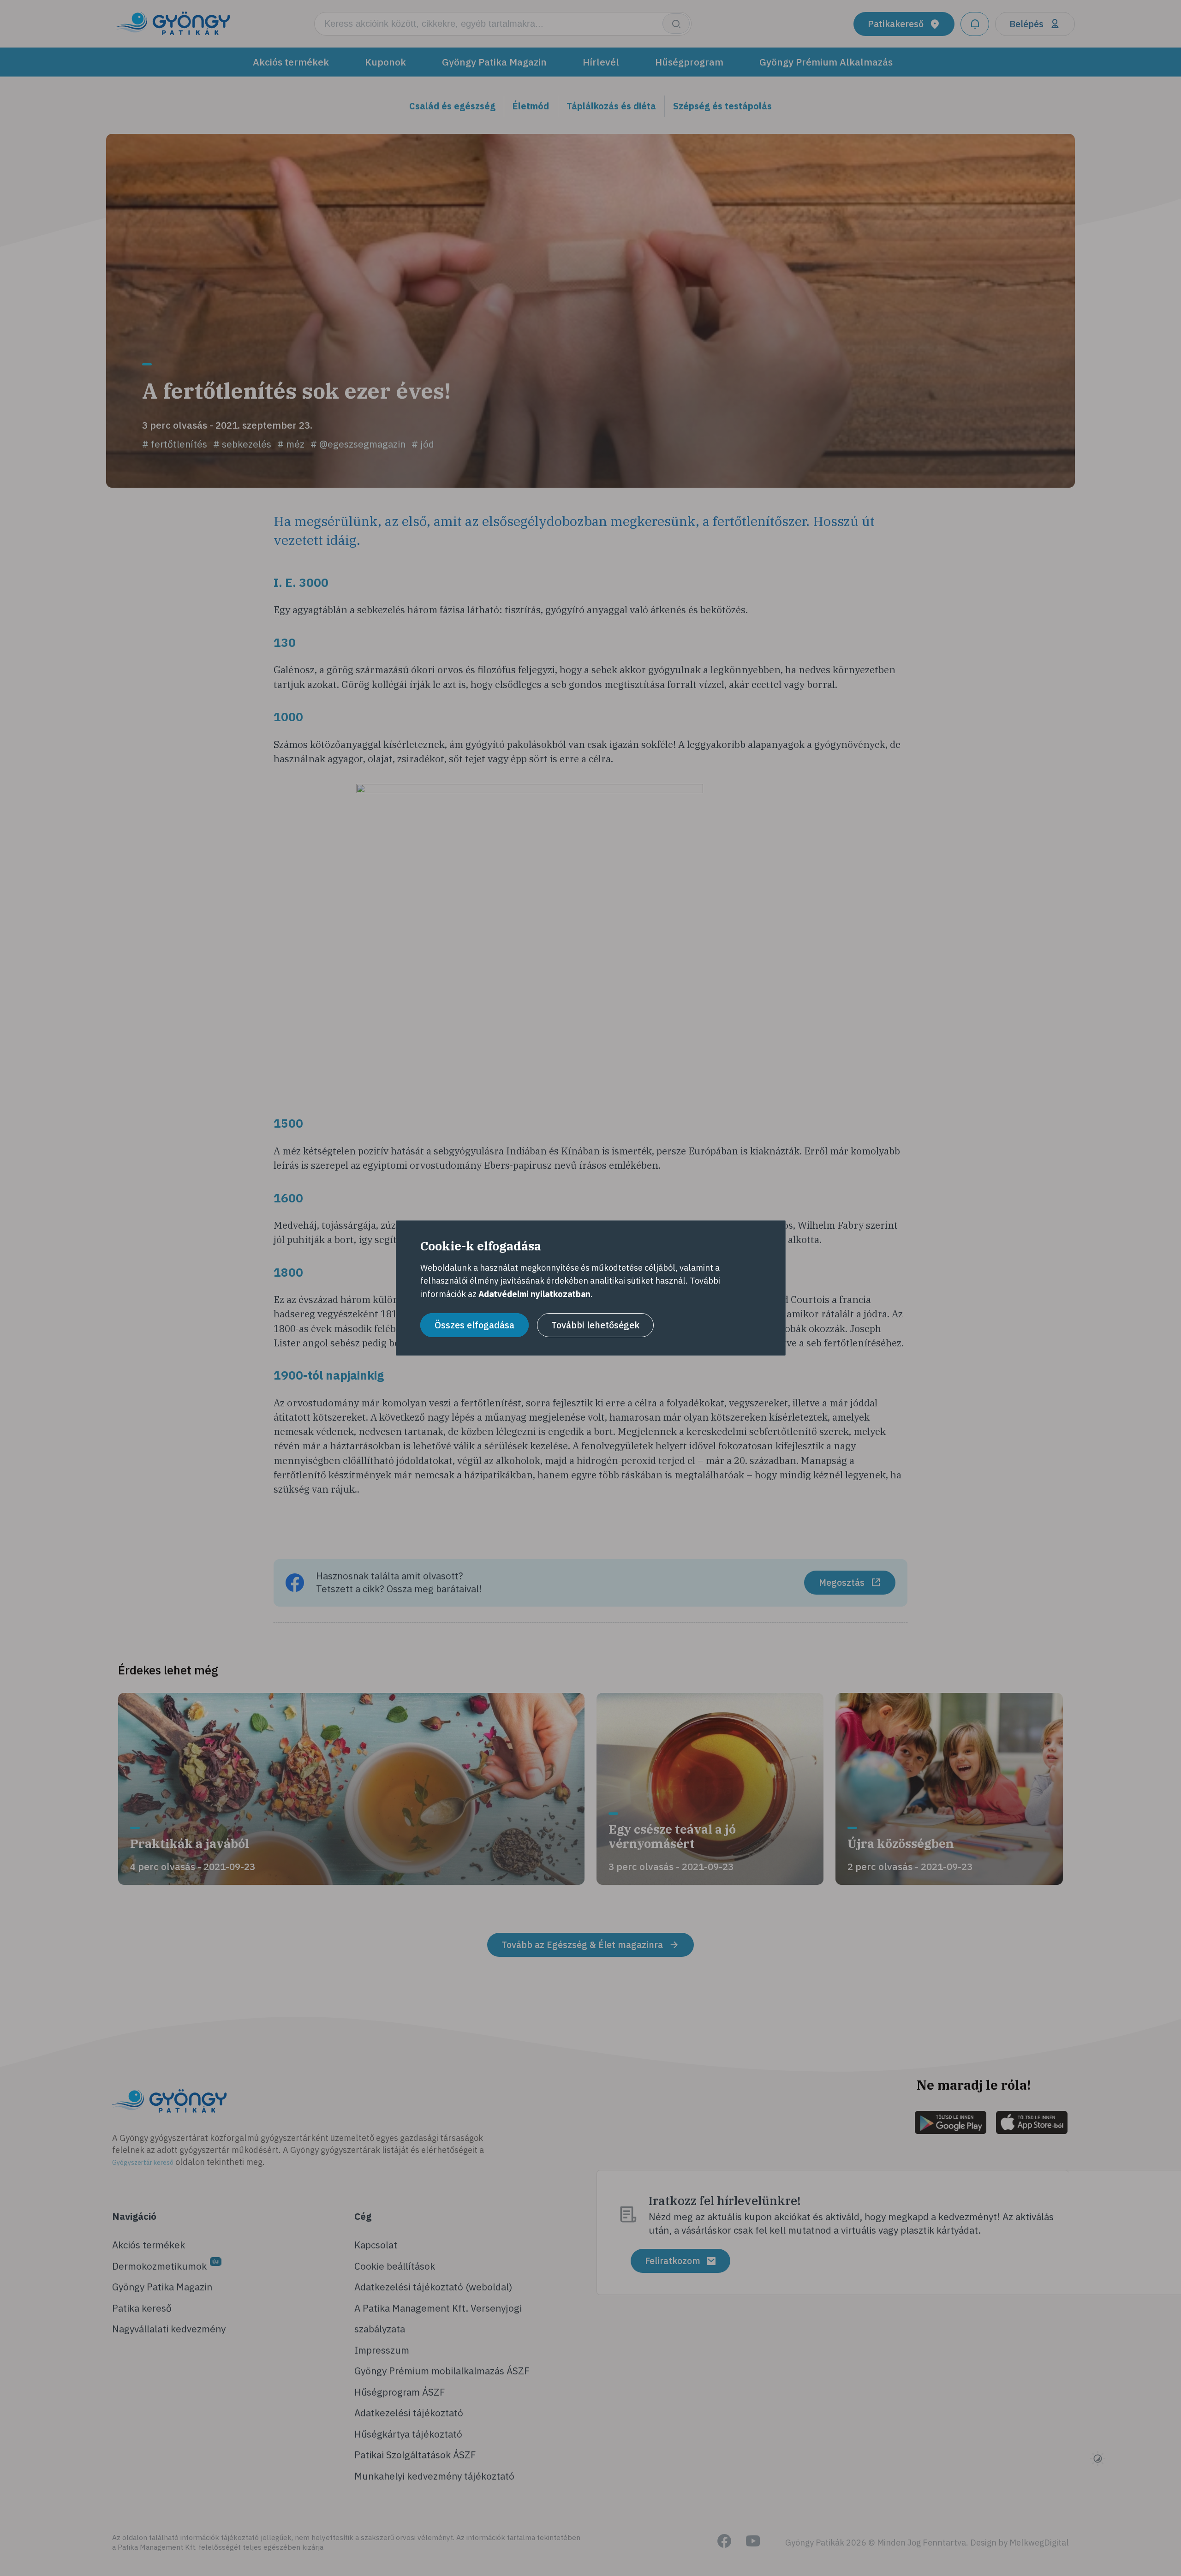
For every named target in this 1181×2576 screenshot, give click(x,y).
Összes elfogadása (474, 1325)
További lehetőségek (595, 1325)
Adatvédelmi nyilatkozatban (534, 1294)
